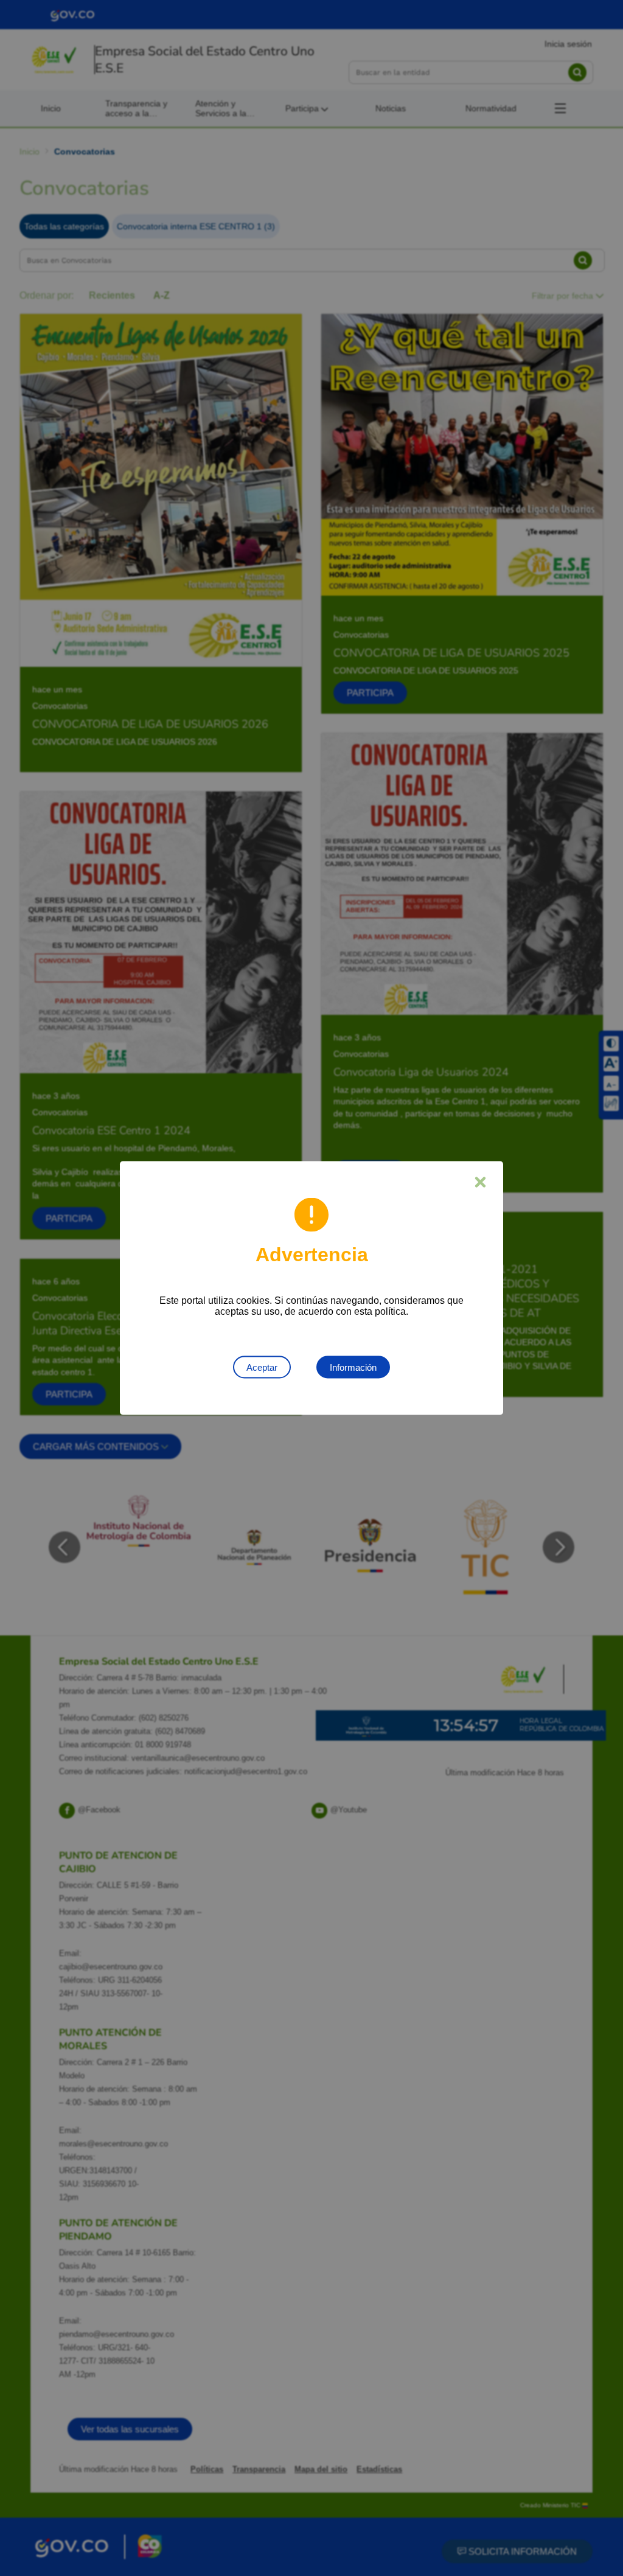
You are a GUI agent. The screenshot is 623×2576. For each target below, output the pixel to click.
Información (353, 1367)
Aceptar (262, 1367)
